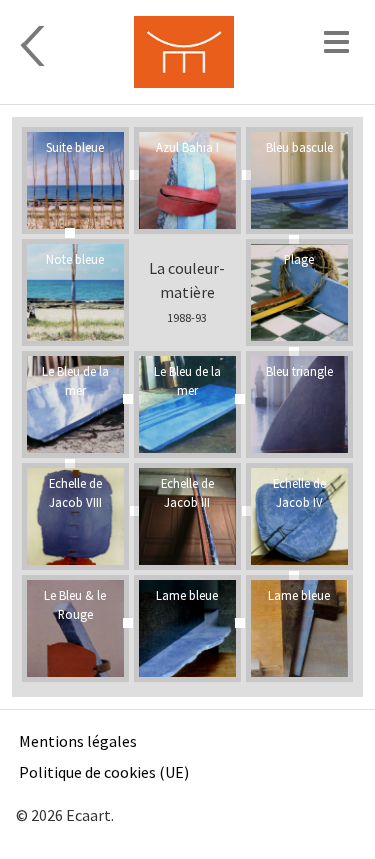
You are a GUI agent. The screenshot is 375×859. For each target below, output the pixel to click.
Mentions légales (78, 741)
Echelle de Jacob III (187, 492)
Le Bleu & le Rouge (75, 604)
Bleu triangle (299, 371)
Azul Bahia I (187, 147)
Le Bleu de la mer (187, 380)
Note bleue (75, 259)
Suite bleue (75, 147)
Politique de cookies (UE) (104, 772)
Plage (299, 259)
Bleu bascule (299, 147)
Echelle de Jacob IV (299, 492)
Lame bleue (299, 595)
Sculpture (58, 46)
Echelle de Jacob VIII (75, 492)
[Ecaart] (183, 52)
